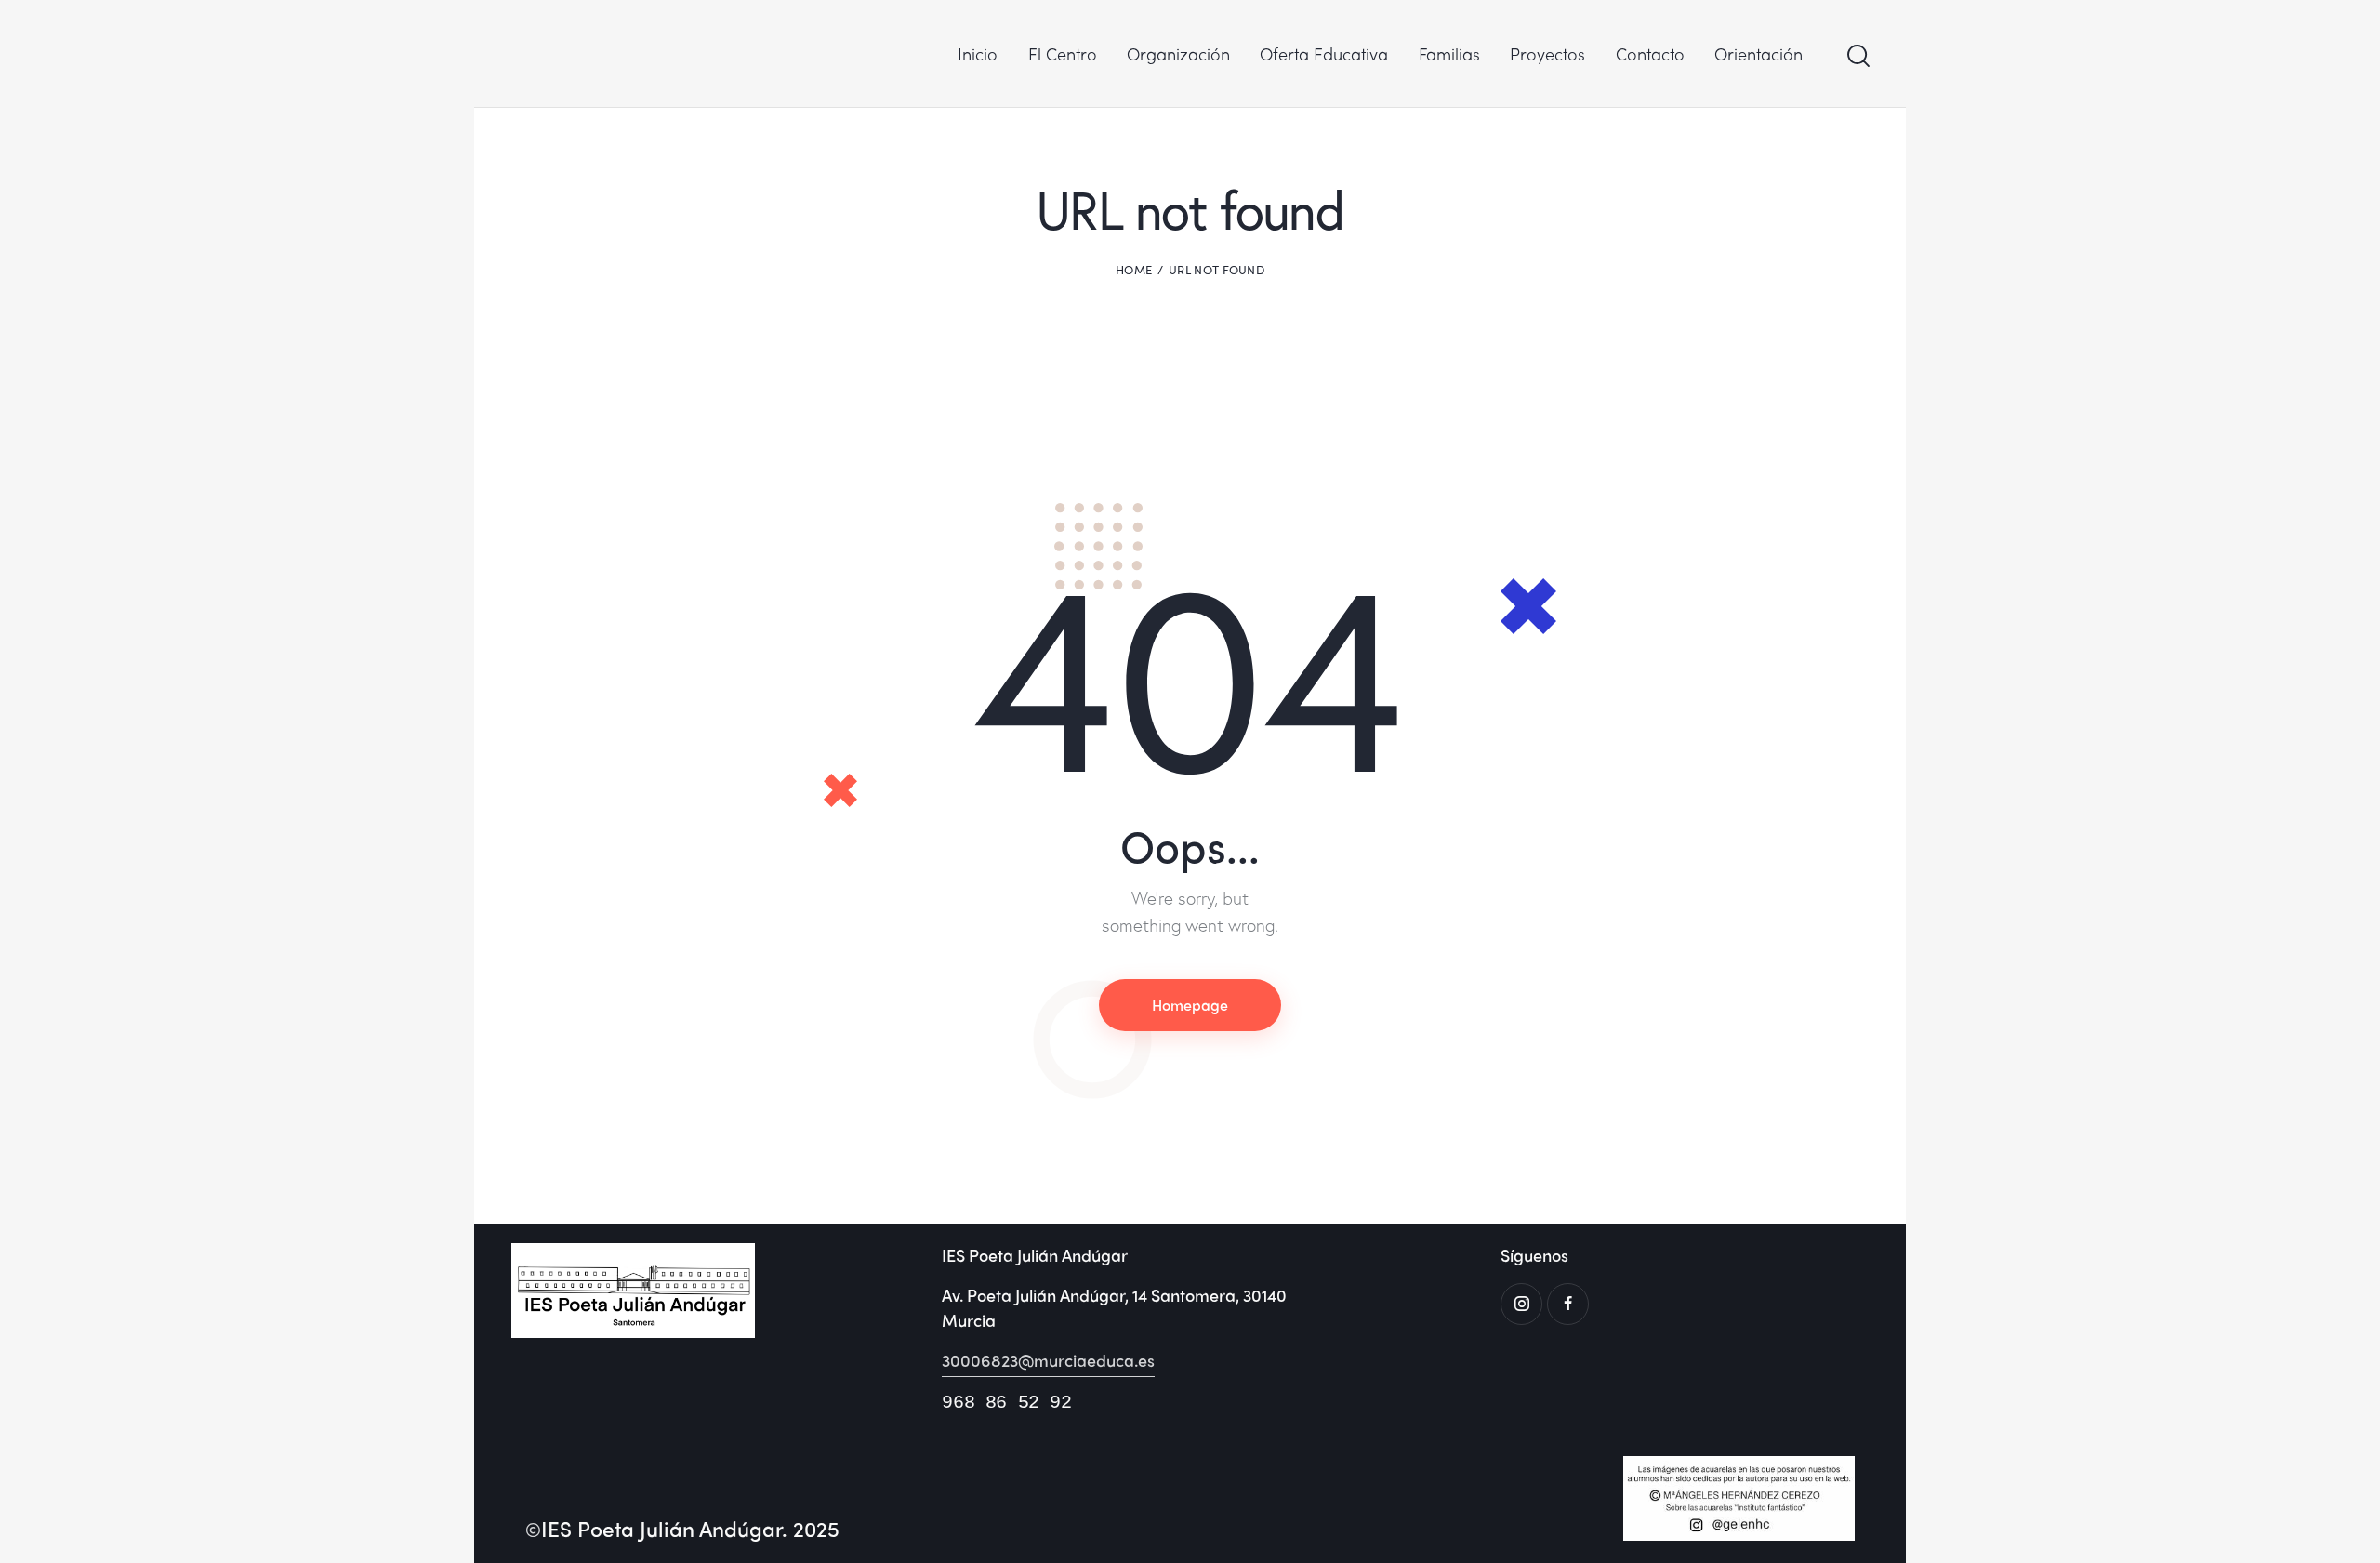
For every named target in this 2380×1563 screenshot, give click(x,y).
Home (1134, 270)
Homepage (1190, 1005)
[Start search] (1857, 56)
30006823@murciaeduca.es (1048, 1360)
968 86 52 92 (1006, 1403)
